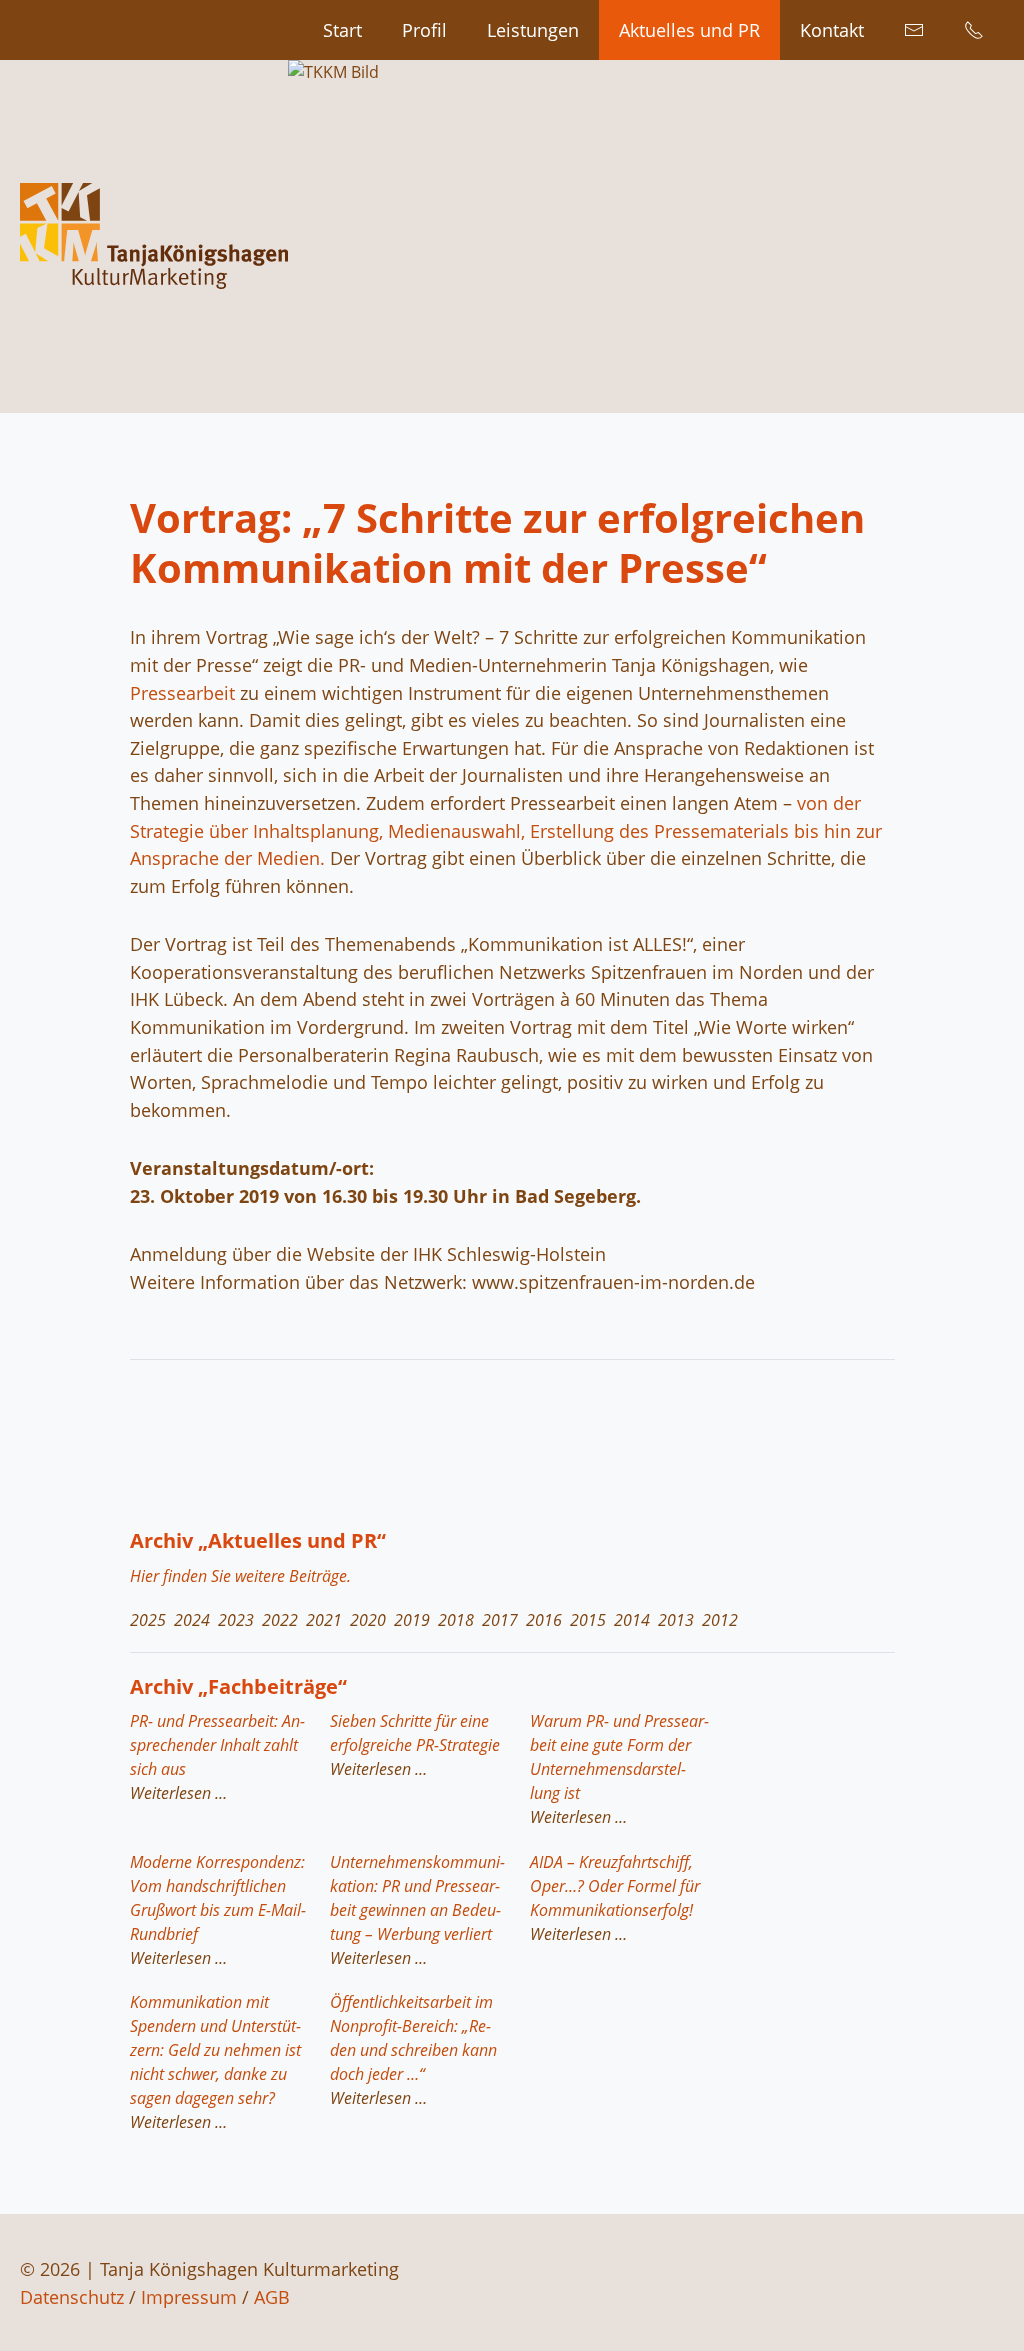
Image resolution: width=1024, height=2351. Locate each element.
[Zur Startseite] (153, 236)
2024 (192, 1620)
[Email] (914, 30)
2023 (236, 1620)
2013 (676, 1620)
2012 (720, 1620)
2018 (456, 1620)
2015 (588, 1620)
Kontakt (832, 29)
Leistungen (533, 29)
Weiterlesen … (176, 1791)
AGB (272, 2296)
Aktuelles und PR (689, 29)
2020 (368, 1620)
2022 (280, 1620)
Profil (424, 29)
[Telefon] (974, 30)
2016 (544, 1620)
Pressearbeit (182, 692)
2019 (412, 1620)
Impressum (189, 2296)
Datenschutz (72, 2296)
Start (342, 29)
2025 (148, 1620)
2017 (500, 1620)
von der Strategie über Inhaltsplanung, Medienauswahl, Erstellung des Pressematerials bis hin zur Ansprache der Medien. (506, 830)
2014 (632, 1620)
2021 (324, 1620)
